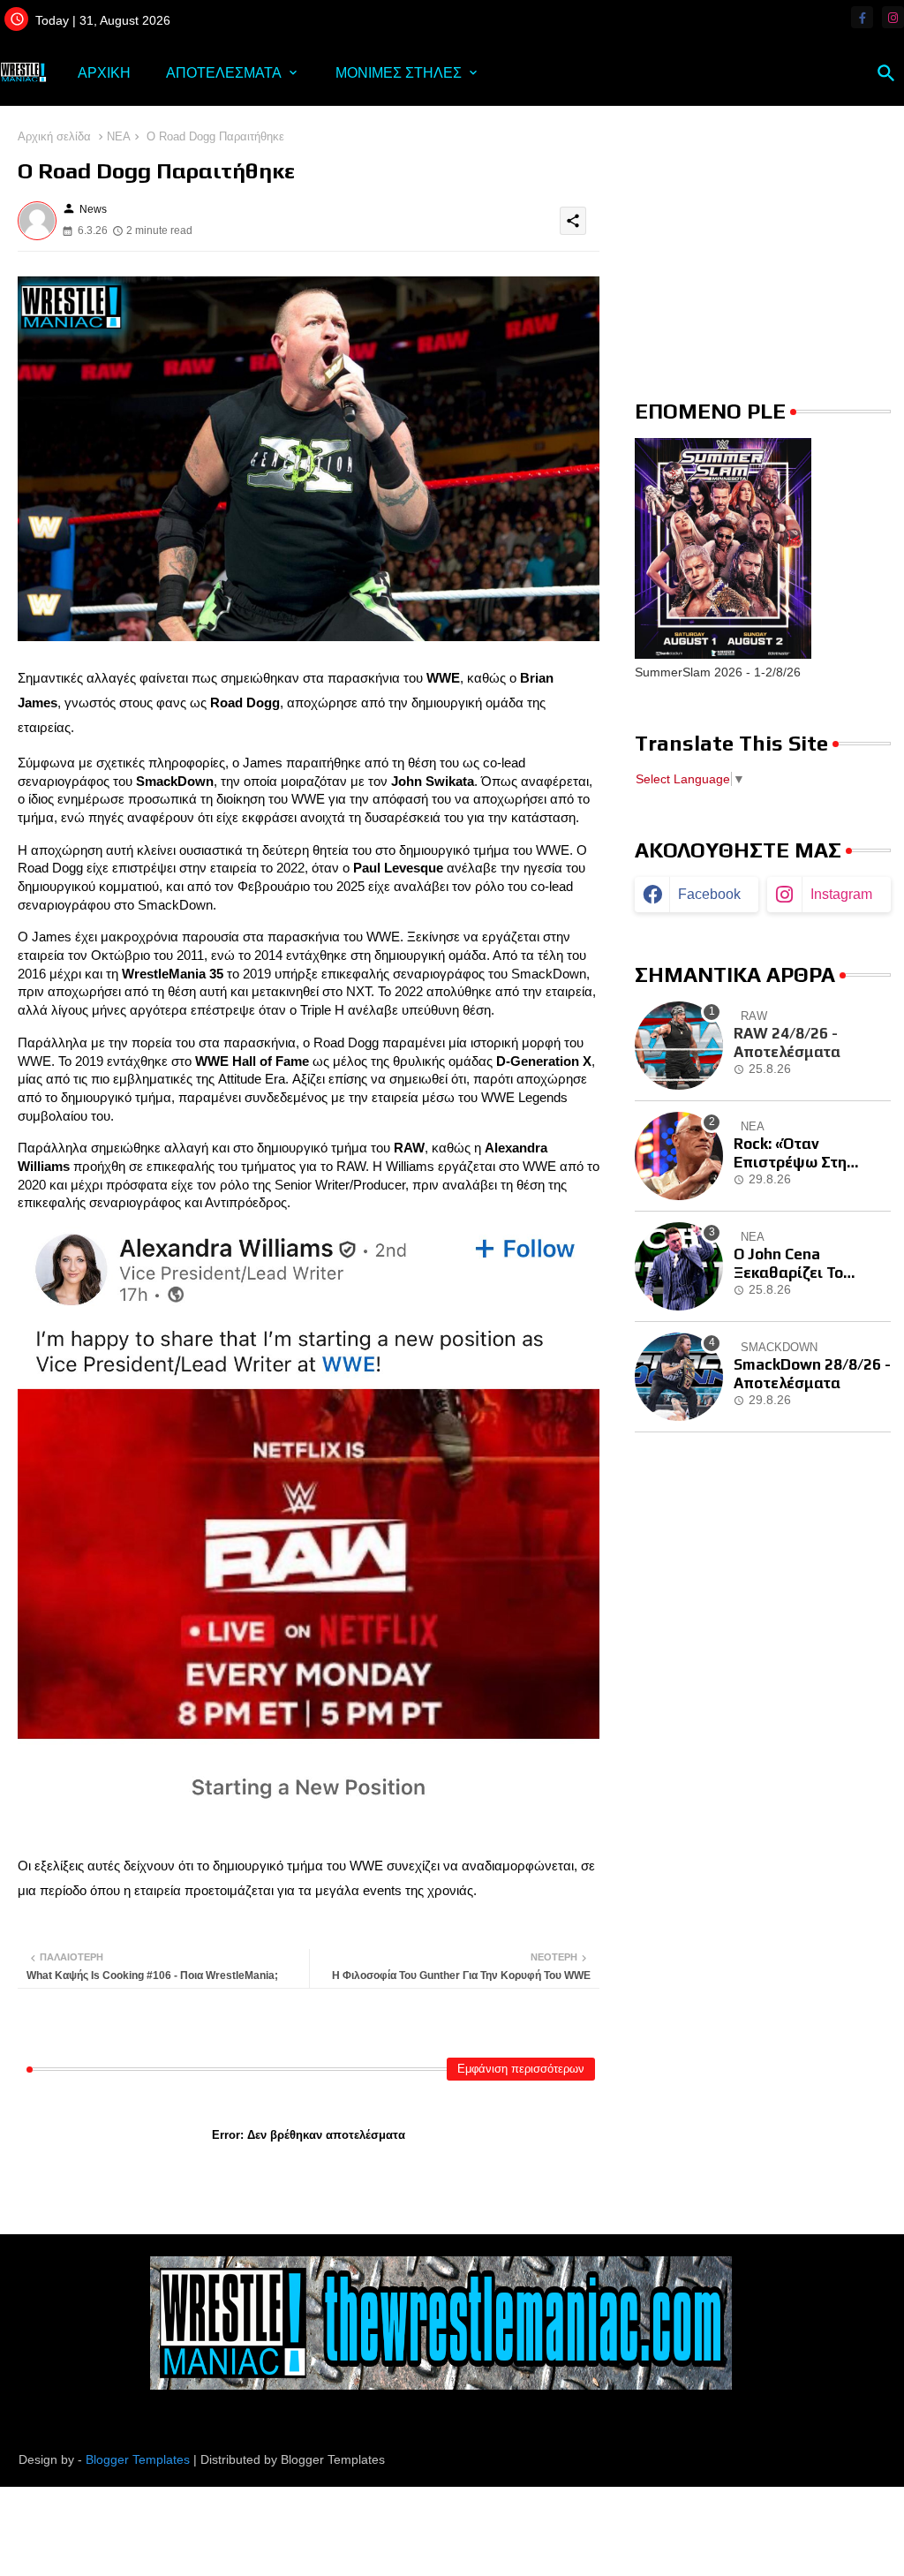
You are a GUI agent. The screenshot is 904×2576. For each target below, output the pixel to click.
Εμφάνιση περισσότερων (521, 2069)
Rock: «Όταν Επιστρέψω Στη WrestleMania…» (795, 1153)
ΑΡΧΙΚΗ (104, 73)
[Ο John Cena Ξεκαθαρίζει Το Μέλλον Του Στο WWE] (679, 1266)
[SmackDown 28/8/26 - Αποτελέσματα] (679, 1377)
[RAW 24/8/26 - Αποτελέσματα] (679, 1046)
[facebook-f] (862, 17)
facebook (709, 894)
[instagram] (893, 17)
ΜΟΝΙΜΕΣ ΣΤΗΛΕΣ (399, 73)
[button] (886, 73)
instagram (841, 894)
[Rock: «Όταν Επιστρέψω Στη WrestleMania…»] (679, 1156)
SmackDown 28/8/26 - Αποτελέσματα (812, 1373)
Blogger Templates (138, 2459)
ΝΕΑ (119, 136)
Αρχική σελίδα (54, 136)
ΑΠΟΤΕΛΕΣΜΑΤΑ (224, 73)
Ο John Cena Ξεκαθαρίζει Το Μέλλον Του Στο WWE (811, 1263)
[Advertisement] (763, 238)
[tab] (104, 73)
